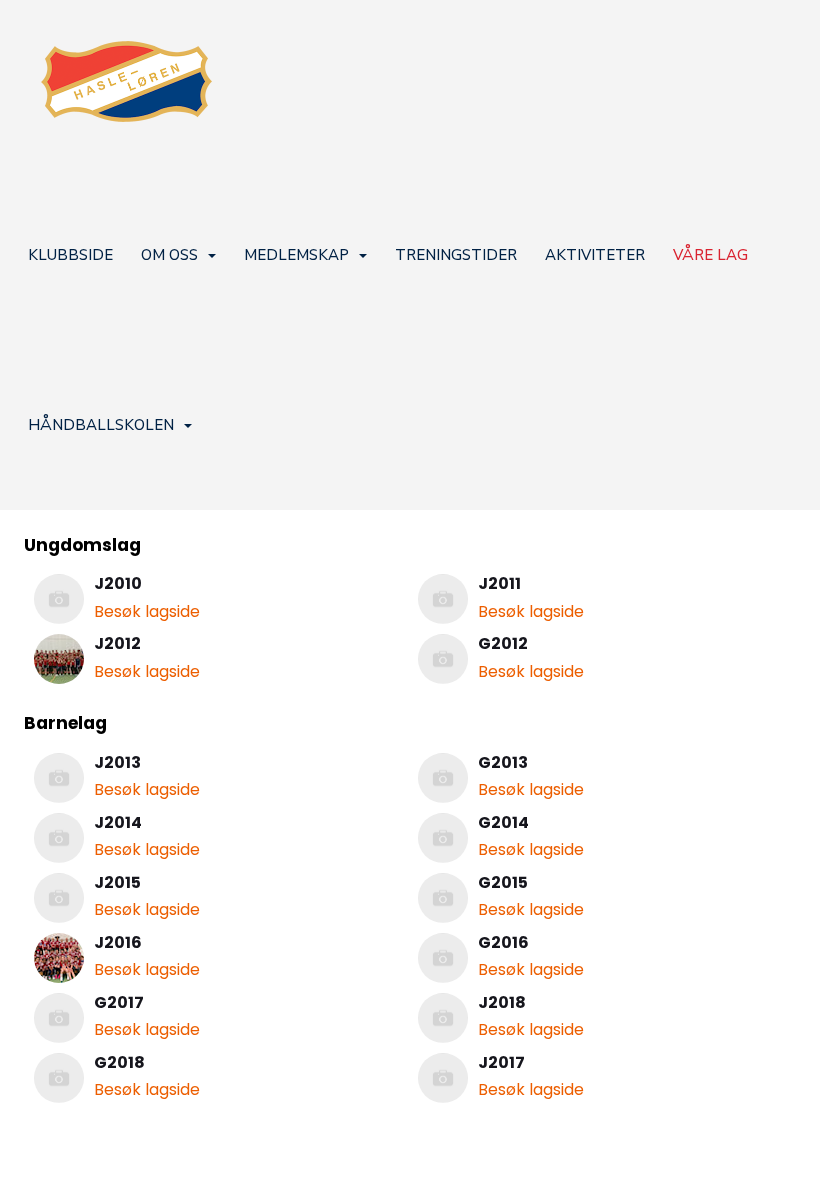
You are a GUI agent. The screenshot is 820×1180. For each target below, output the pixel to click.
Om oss (169, 255)
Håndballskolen (101, 425)
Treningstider (456, 255)
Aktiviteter (595, 255)
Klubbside (70, 255)
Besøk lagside (147, 611)
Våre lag (710, 255)
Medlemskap (296, 255)
